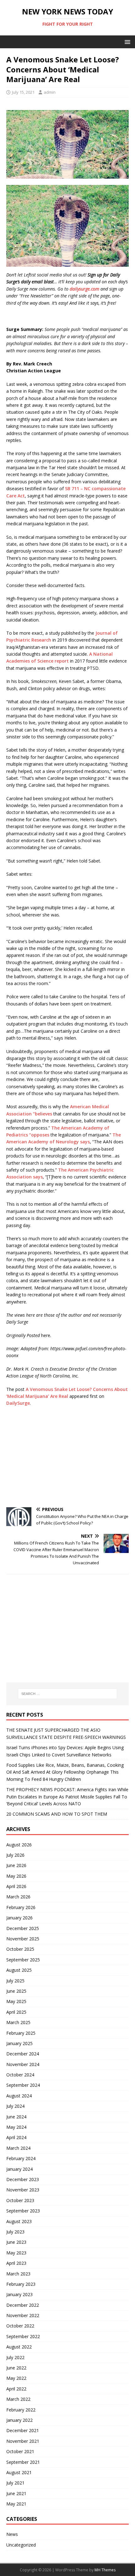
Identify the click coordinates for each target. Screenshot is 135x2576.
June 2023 (16, 2242)
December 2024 (23, 2054)
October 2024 (20, 2075)
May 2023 (16, 2253)
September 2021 (23, 2462)
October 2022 (20, 2326)
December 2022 (23, 2305)
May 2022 (16, 2378)
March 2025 (18, 2022)
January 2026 (19, 1918)
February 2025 (21, 2033)
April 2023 (16, 2263)
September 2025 (23, 1960)
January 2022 (19, 2420)
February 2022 (21, 2410)
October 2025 (20, 1949)
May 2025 (16, 2001)
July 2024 (15, 2106)
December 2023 (23, 2179)
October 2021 (20, 2451)
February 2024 (21, 2158)
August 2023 (19, 2221)
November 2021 (23, 2441)
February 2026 (21, 1907)
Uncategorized (21, 2545)
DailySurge (18, 1403)
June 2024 (16, 2117)
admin (50, 92)
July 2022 (15, 2357)
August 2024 (19, 2096)
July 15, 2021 (23, 92)
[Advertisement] (67, 1457)
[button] (126, 42)
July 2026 (15, 1855)
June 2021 (16, 2493)
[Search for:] (68, 1694)
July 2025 (15, 1981)
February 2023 (21, 2284)
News (12, 2534)
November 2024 (23, 2064)
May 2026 (16, 1876)
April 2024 (16, 2137)
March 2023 (18, 2274)
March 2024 (18, 2148)
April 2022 (16, 2389)
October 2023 (20, 2200)
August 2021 (19, 2472)
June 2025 (16, 1991)
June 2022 (16, 2368)
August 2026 (19, 1845)
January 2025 (19, 2043)
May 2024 (16, 2127)
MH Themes (105, 2570)
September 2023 (23, 2211)
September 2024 (23, 2085)
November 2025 (23, 1939)
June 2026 (16, 1865)
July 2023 (15, 2232)
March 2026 (18, 1897)
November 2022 (23, 2315)
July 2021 (15, 2483)
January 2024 (19, 2169)
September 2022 (23, 2336)
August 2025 (19, 1970)
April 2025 (16, 2012)
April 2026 (16, 1886)
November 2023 (23, 2190)
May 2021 (16, 2504)
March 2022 (18, 2399)
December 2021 (23, 2430)
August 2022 (19, 2347)
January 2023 (19, 2294)
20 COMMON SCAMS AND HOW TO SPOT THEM (57, 1814)
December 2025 (23, 1928)
